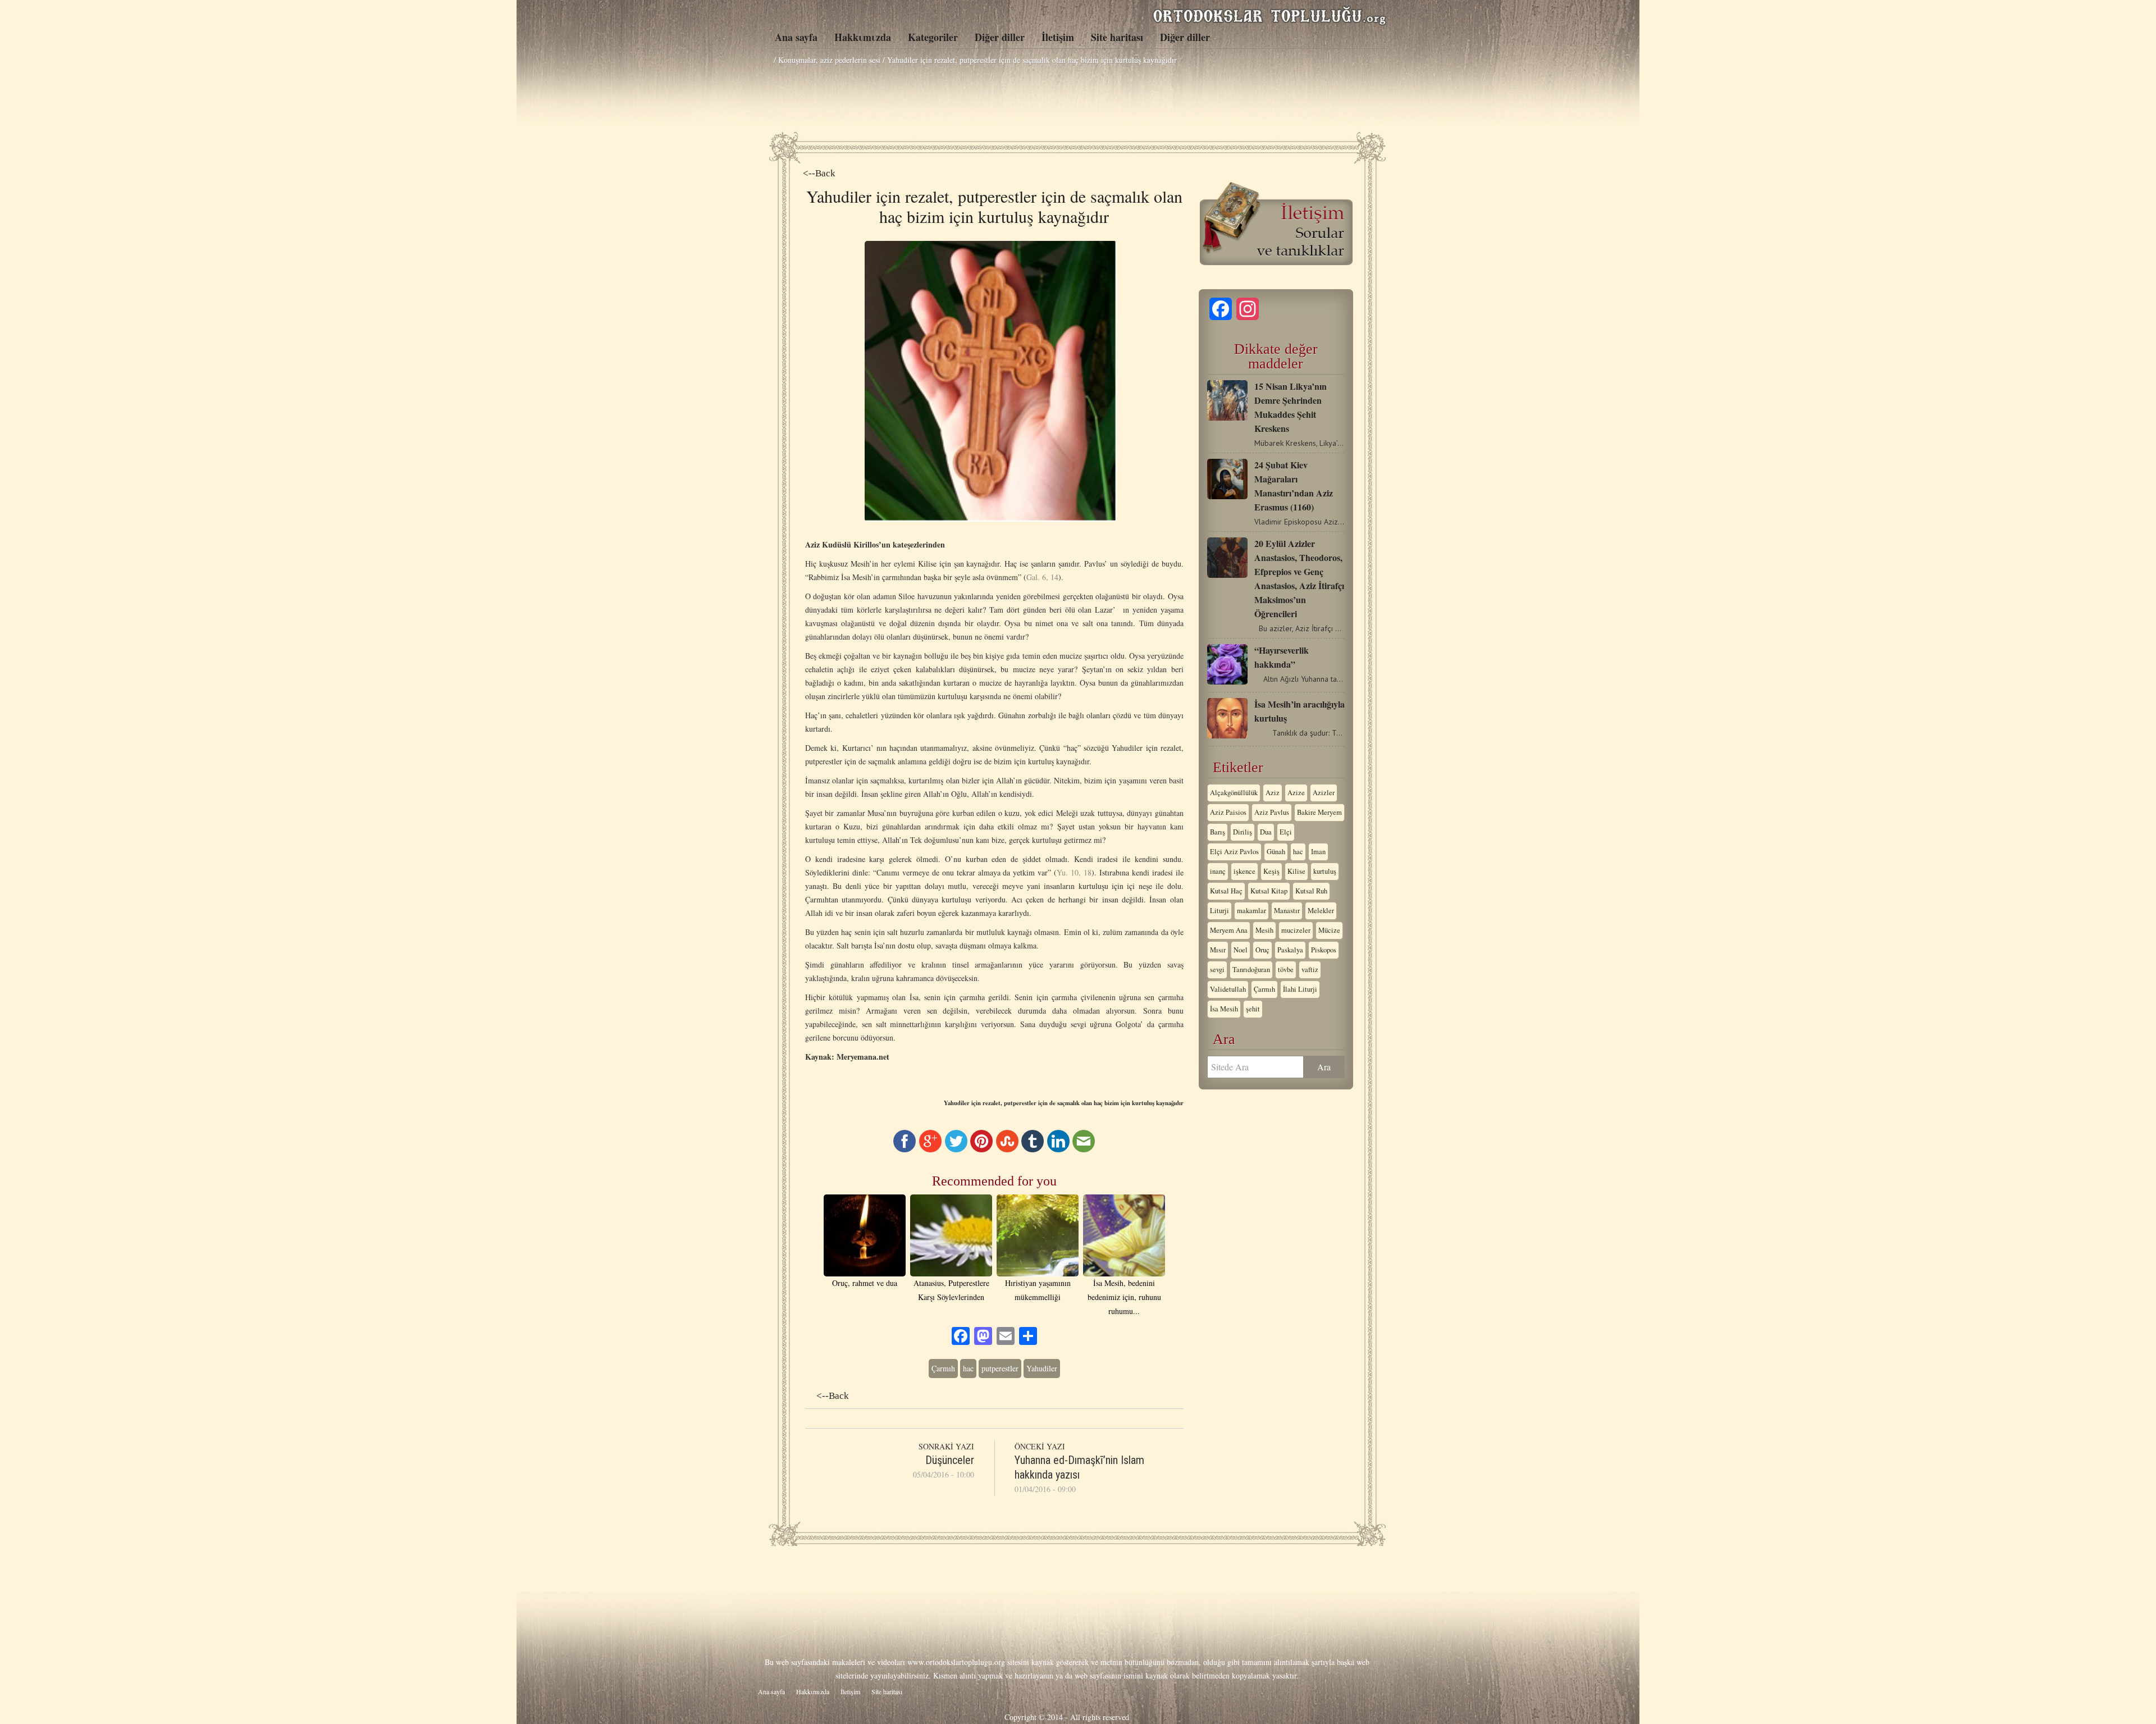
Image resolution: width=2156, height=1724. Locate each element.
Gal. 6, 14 (1042, 577)
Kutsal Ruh (1311, 891)
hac (968, 1368)
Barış (1218, 832)
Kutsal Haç (1226, 891)
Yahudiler (1042, 1368)
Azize (1296, 793)
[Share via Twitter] (956, 1149)
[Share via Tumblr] (1033, 1149)
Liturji (1219, 911)
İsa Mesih (1224, 1009)
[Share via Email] (1084, 1149)
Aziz (1273, 793)
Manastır (1287, 911)
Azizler (1324, 793)
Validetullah (1228, 989)
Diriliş (1243, 832)
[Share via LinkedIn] (1058, 1149)
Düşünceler (950, 1460)
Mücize (1329, 930)
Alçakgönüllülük (1234, 793)
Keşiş (1271, 871)
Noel (1241, 950)
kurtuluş (1325, 871)
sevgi (1217, 970)
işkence (1244, 871)
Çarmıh (943, 1368)
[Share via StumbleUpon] (1007, 1149)
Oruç (1262, 950)
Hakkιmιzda (863, 37)
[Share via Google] (930, 1149)
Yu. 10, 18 (1074, 872)
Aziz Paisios (1228, 812)
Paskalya (1290, 950)
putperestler (1000, 1368)
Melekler (1321, 911)
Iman (1318, 852)
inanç (1218, 871)
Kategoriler (933, 37)
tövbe (1286, 970)
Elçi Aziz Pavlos (1234, 852)
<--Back (819, 173)
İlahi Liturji (1300, 989)
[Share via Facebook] (905, 1149)
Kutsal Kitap (1269, 891)
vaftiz (1310, 970)
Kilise (1296, 871)
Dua (1266, 832)
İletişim (1058, 37)
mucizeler (1296, 930)
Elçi (1286, 832)
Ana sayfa (796, 37)
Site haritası (1117, 37)
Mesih (1264, 930)
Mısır (1218, 950)
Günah (1276, 852)
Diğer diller (1000, 37)
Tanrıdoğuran (1251, 970)
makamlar (1251, 911)
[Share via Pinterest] (981, 1149)
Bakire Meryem (1319, 812)
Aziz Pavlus (1272, 812)
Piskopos (1324, 950)
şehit (1253, 1009)
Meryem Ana (1229, 930)
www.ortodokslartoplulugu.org (956, 1662)
